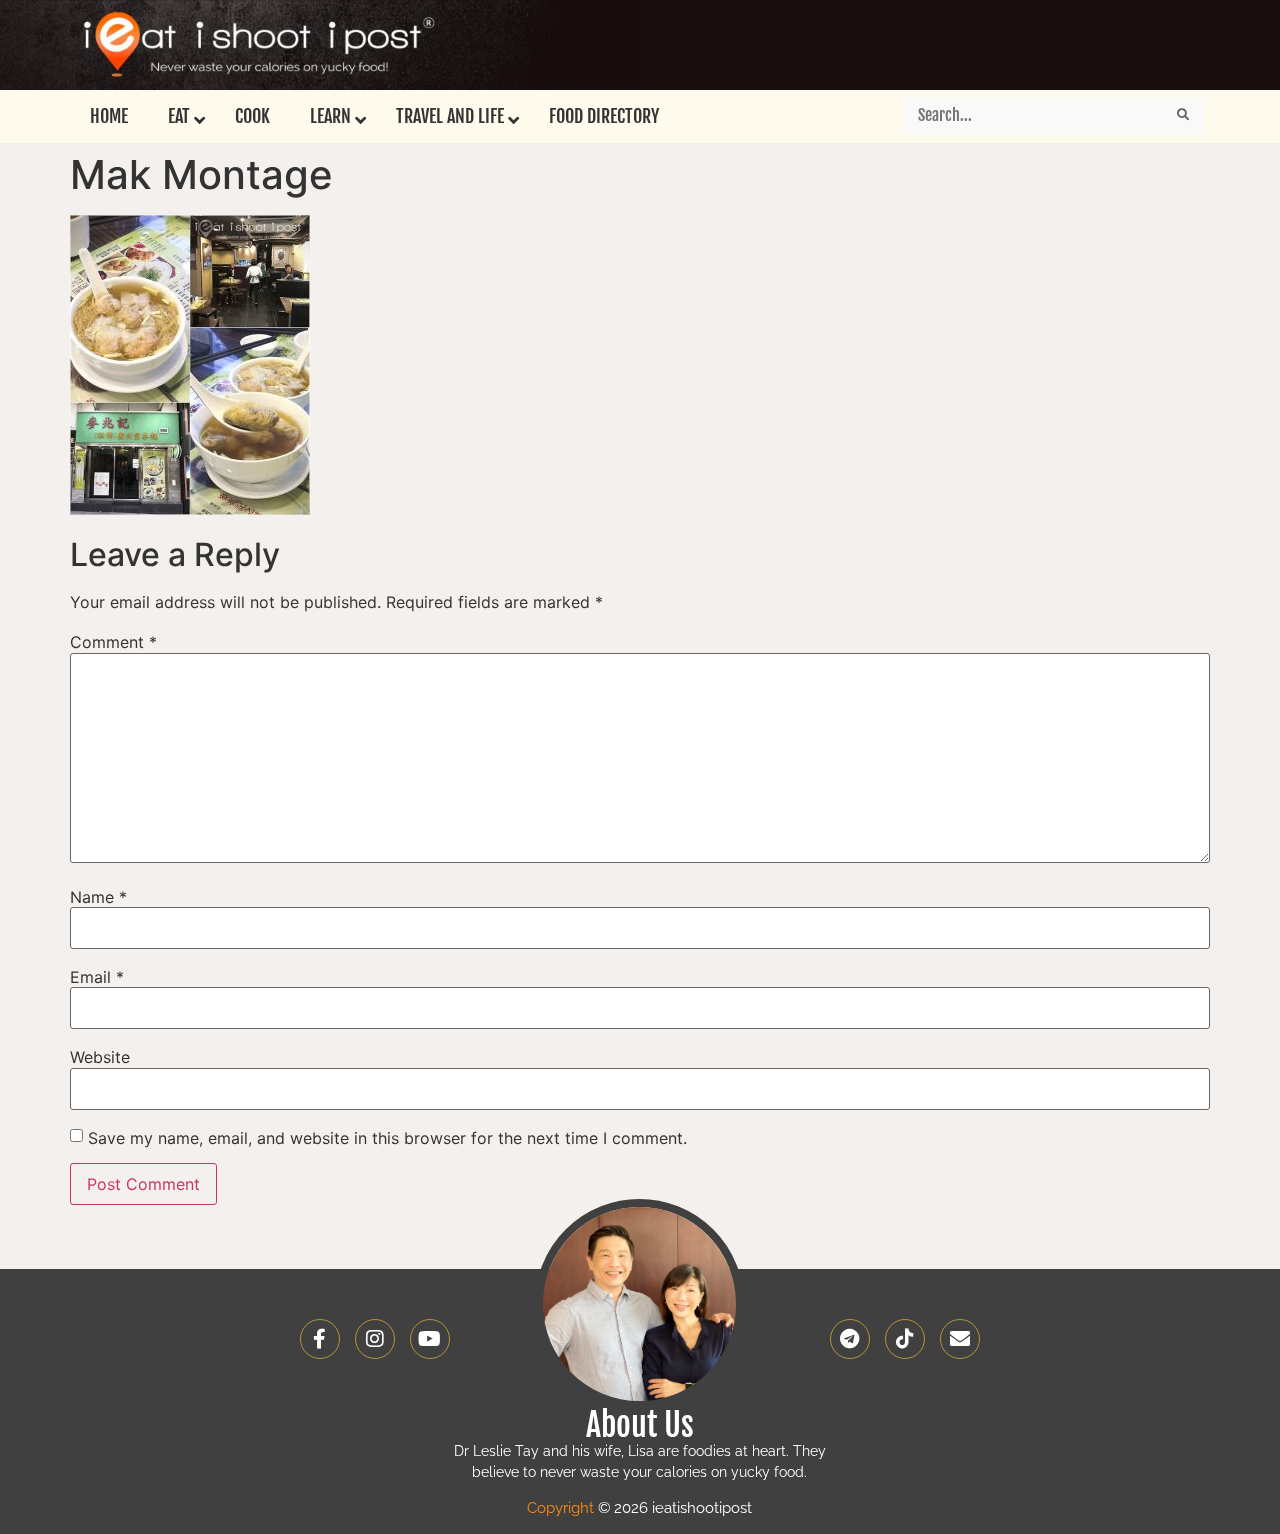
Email (97, 977)
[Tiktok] (905, 1339)
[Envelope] (960, 1339)
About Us (640, 1425)
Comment (113, 642)
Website (100, 1057)
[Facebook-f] (320, 1339)
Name (98, 897)
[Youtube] (430, 1339)
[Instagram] (375, 1339)
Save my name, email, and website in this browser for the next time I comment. (387, 1138)
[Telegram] (850, 1339)
